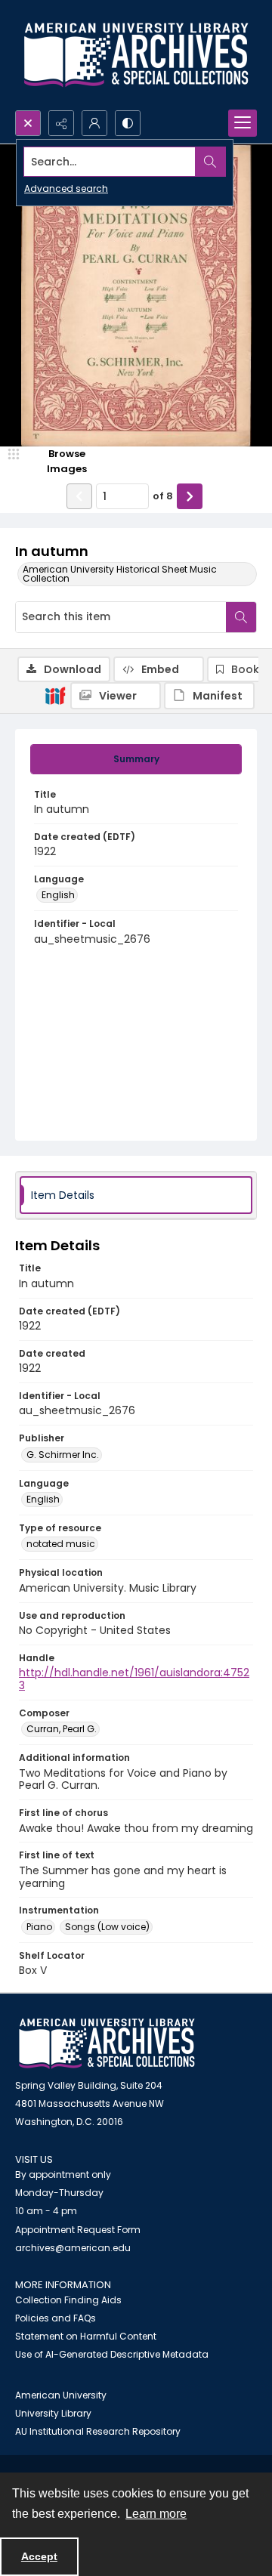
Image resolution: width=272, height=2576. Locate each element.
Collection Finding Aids (68, 2300)
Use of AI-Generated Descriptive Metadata (112, 2354)
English (58, 895)
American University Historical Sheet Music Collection (120, 574)
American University (61, 2395)
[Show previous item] (79, 496)
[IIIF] (55, 695)
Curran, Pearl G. (62, 1729)
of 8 (163, 496)
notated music (61, 1544)
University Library (53, 2413)
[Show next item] (190, 496)
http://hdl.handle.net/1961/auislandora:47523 (134, 1679)
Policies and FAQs (56, 2318)
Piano (39, 1927)
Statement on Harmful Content (86, 2336)
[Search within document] (241, 617)
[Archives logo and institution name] (136, 55)
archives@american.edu (73, 2248)
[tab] (136, 759)
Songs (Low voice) (107, 1927)
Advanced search (66, 188)
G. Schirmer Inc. (63, 1455)
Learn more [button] (156, 2514)
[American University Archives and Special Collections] (107, 2044)
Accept (39, 2556)
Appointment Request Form (78, 2230)
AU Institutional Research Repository (98, 2431)
